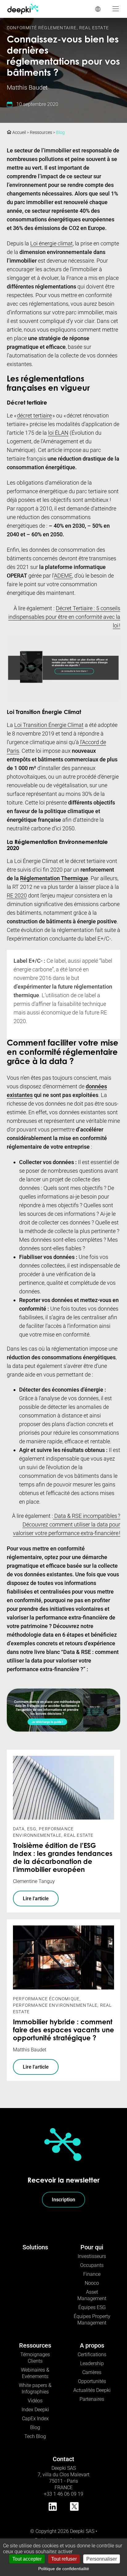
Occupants (92, 2265)
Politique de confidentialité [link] (64, 2569)
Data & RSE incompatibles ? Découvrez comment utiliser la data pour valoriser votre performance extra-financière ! (67, 1524)
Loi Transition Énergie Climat (49, 725)
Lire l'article (36, 1899)
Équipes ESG (92, 2307)
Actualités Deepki (92, 2390)
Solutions (35, 2247)
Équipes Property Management (92, 2320)
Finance (92, 2274)
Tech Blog (35, 2436)
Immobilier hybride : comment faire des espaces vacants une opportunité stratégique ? (63, 2031)
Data (19, 1829)
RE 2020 (17, 895)
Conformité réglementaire (42, 28)
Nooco (92, 2283)
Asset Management (92, 2295)
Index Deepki (35, 2410)
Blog (60, 132)
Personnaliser (102, 2559)
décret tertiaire (34, 415)
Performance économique (46, 1999)
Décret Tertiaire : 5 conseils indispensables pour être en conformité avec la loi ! (64, 617)
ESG (32, 1829)
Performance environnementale (55, 2005)
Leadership (92, 2363)
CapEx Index (35, 2419)
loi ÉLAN (58, 433)
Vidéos (35, 2401)
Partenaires (92, 2399)
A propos (92, 2345)
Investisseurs (92, 2256)
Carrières (92, 2372)
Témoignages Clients (35, 2358)
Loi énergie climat (51, 243)
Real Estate (94, 28)
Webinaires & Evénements (35, 2373)
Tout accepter (27, 2559)
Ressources (41, 132)
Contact (63, 2459)
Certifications (92, 2354)
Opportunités (92, 2381)
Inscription (63, 2200)
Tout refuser (64, 2559)
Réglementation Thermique (54, 878)
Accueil (19, 132)
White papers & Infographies (35, 2389)
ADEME (63, 576)
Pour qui (92, 2247)
